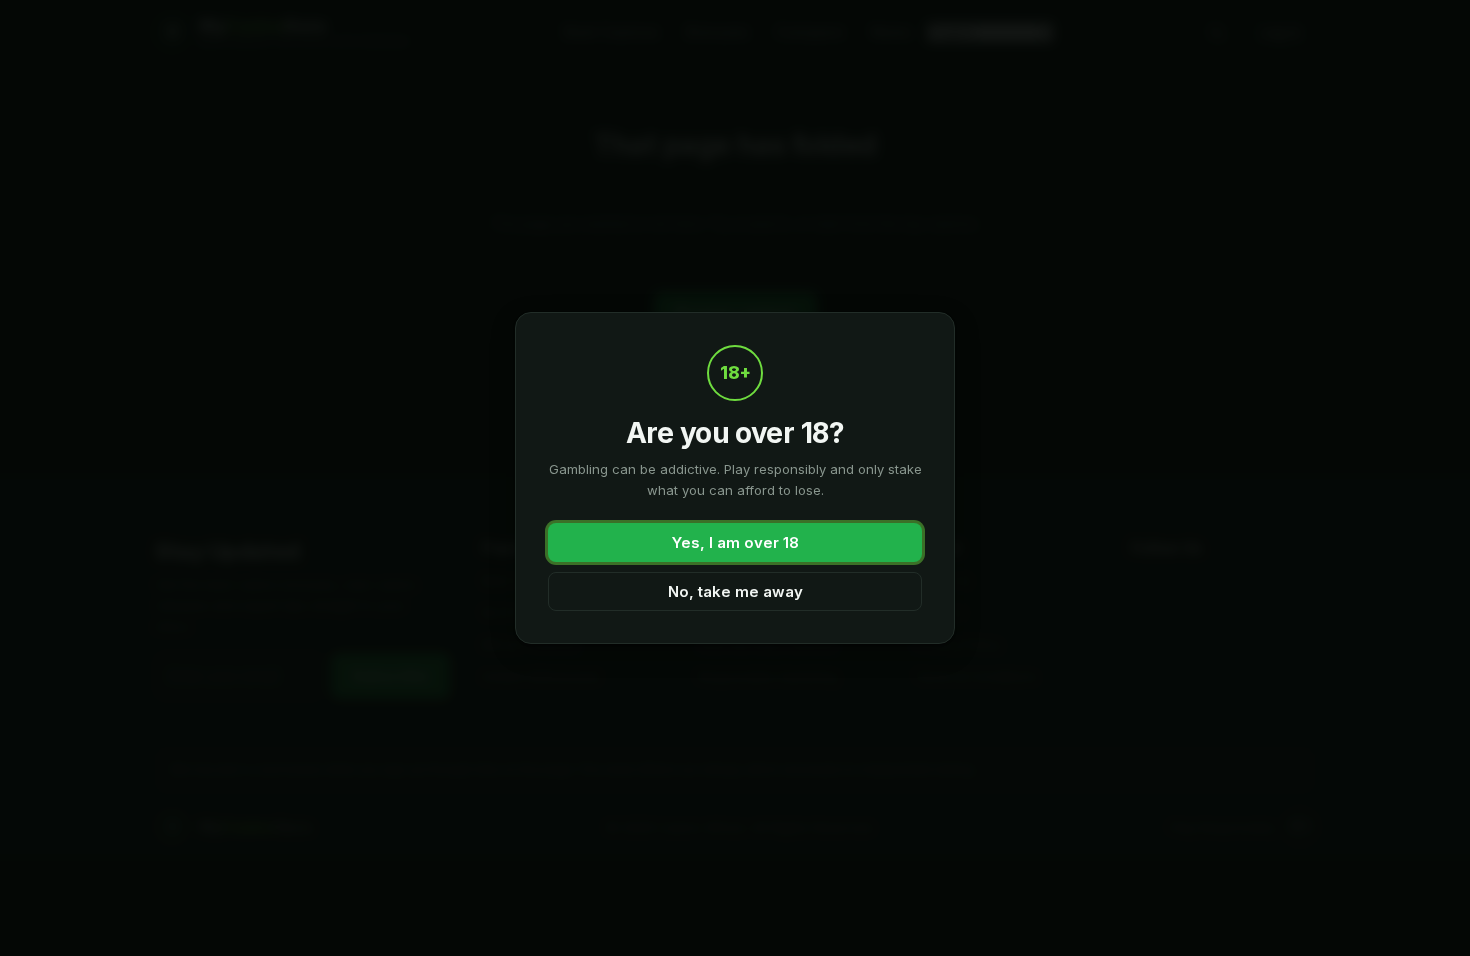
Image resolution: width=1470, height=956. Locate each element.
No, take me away (735, 591)
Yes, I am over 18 (735, 542)
